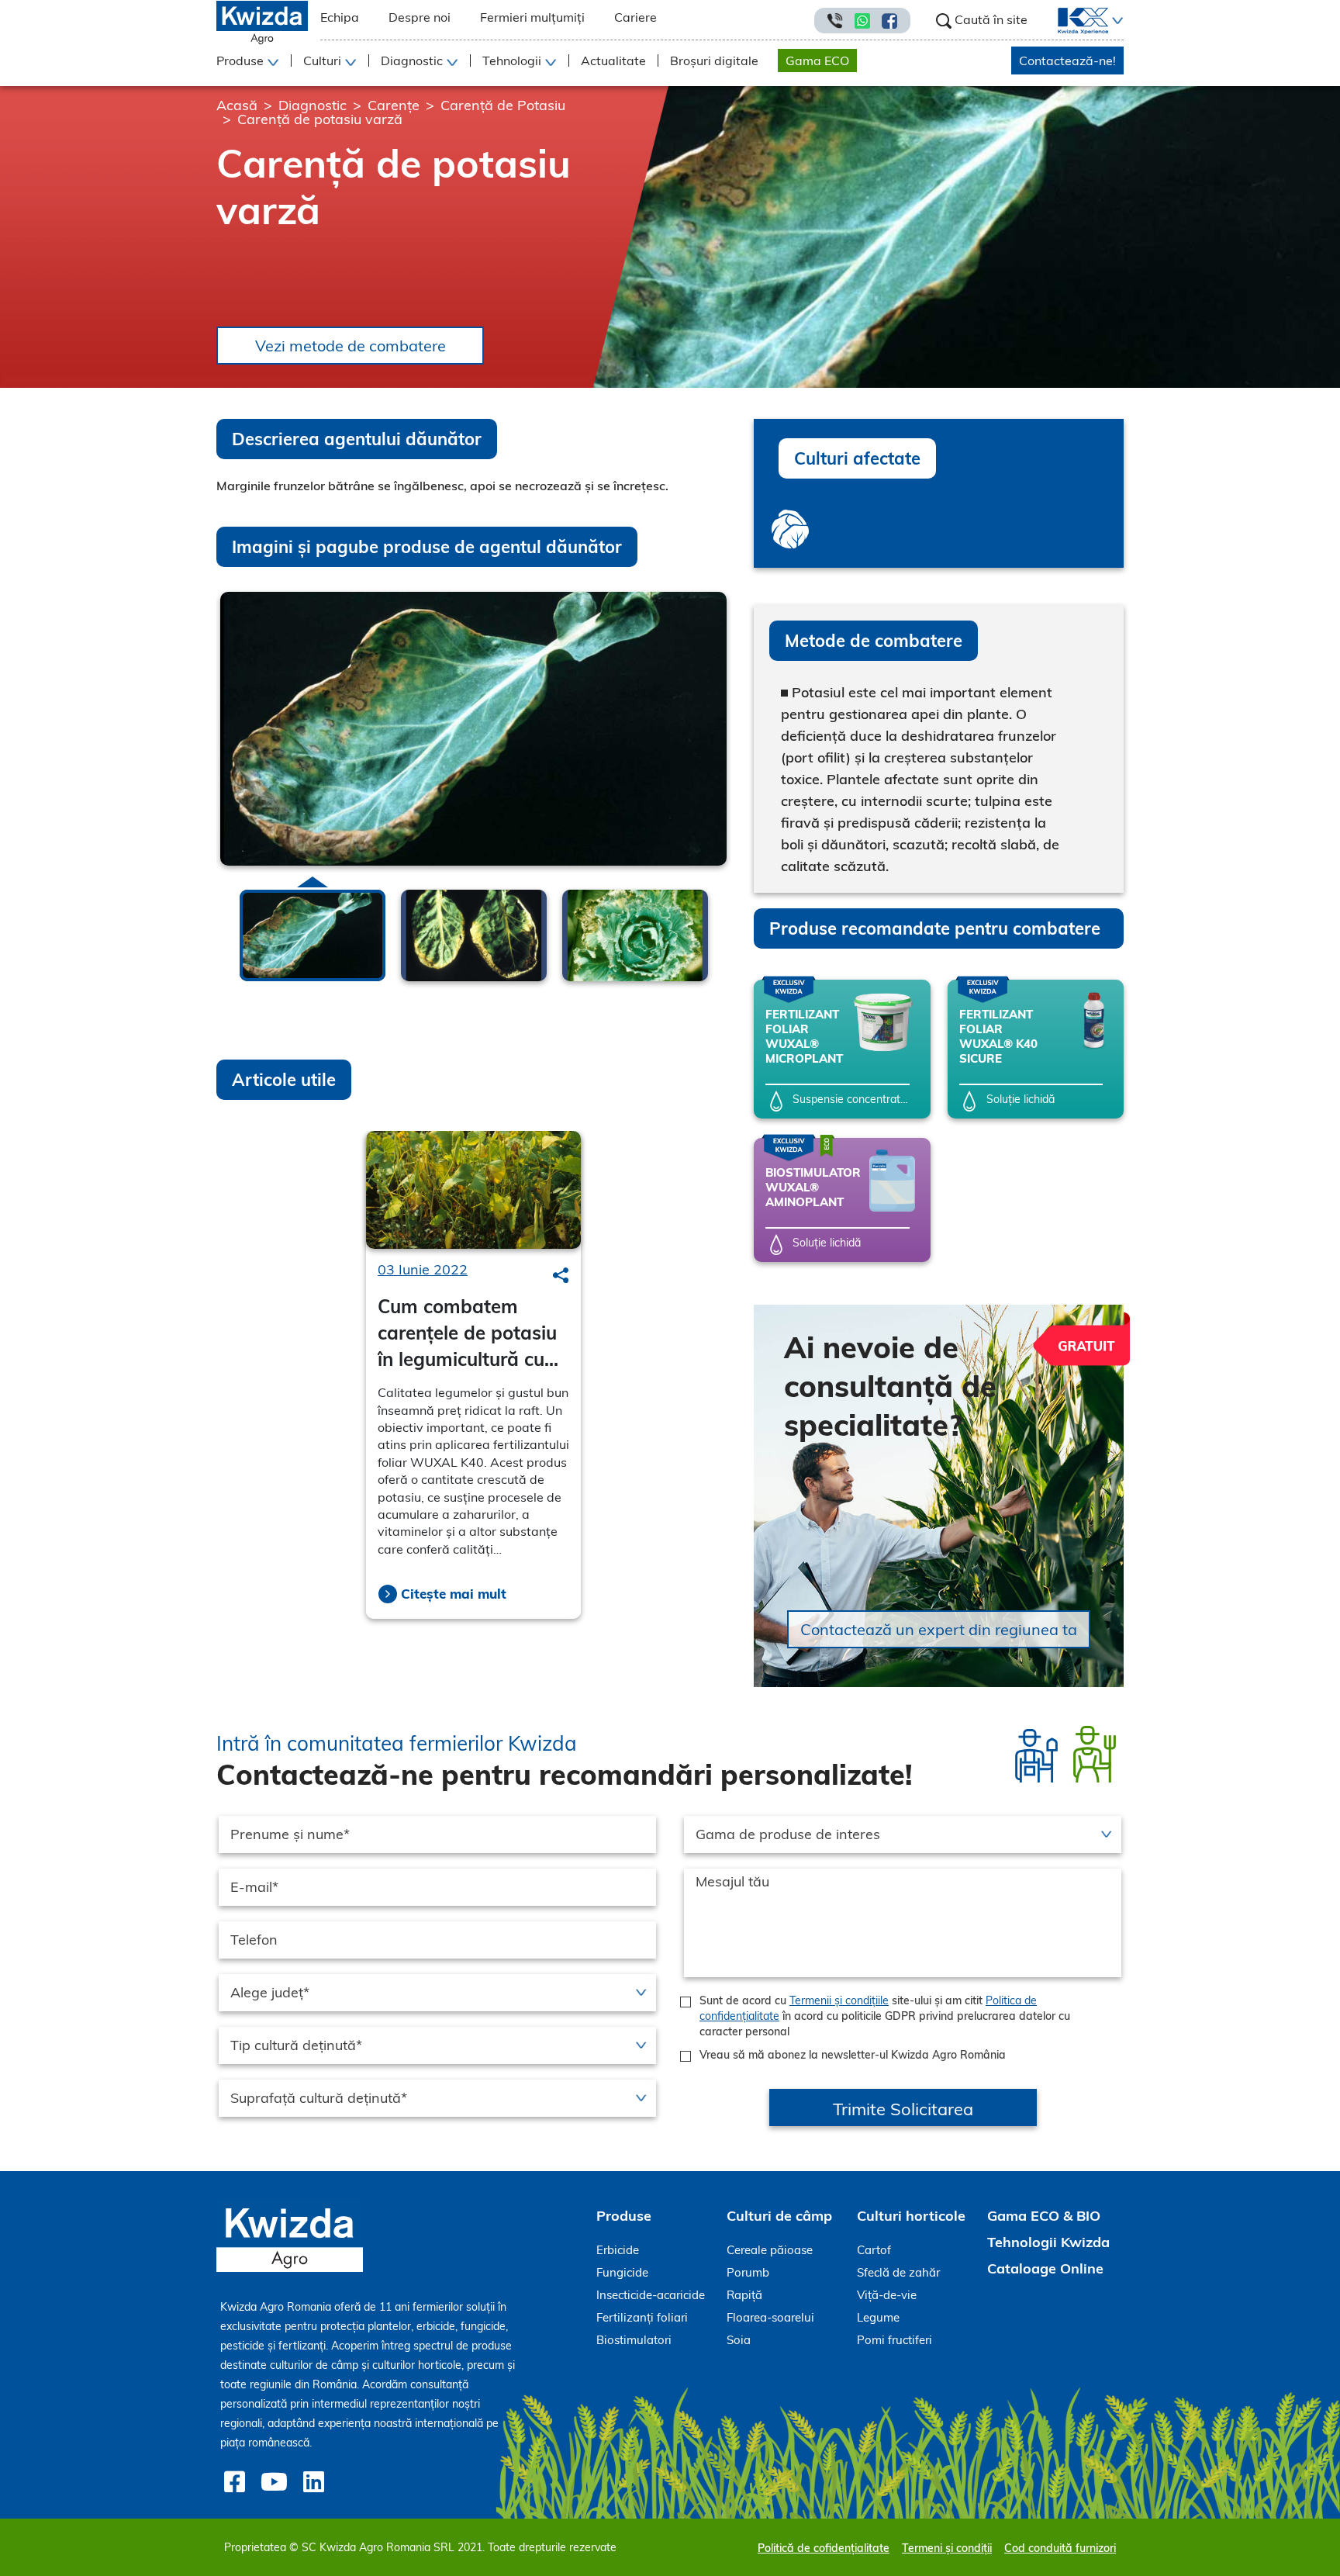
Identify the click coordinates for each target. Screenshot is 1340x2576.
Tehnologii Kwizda (1048, 2242)
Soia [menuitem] (739, 2340)
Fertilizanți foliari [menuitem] (642, 2317)
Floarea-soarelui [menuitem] (770, 2317)
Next (726, 929)
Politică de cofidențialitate (824, 2548)
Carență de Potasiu (503, 105)
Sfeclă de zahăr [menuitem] (898, 2272)
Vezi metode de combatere (351, 346)
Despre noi (420, 17)
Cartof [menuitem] (874, 2250)
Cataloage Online (1045, 2268)
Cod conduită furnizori (1060, 2548)
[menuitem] (1074, 21)
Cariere (635, 17)
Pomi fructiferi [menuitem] (894, 2340)
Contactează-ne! (1067, 61)
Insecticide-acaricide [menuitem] (651, 2295)
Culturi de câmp (779, 2216)
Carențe (394, 105)
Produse (624, 2216)
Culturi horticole (911, 2216)
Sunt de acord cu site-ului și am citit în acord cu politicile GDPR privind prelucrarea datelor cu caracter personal (885, 2016)
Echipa (340, 17)
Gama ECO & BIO (1044, 2216)
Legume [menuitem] (878, 2317)
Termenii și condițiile (839, 2000)
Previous (221, 932)
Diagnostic (313, 105)
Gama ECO (817, 61)
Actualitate (613, 61)
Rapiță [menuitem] (744, 2295)
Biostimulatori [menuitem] (634, 2340)
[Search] (561, 1275)
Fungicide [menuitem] (622, 2272)
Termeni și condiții (947, 2548)
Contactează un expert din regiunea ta (939, 1629)
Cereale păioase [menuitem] (770, 2250)
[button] (1116, 21)
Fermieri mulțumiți (532, 17)
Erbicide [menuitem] (618, 2250)
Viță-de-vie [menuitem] (887, 2295)
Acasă (237, 105)
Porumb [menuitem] (748, 2272)
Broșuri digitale (714, 61)
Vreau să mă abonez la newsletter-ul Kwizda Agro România (853, 2055)
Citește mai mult (454, 1594)
